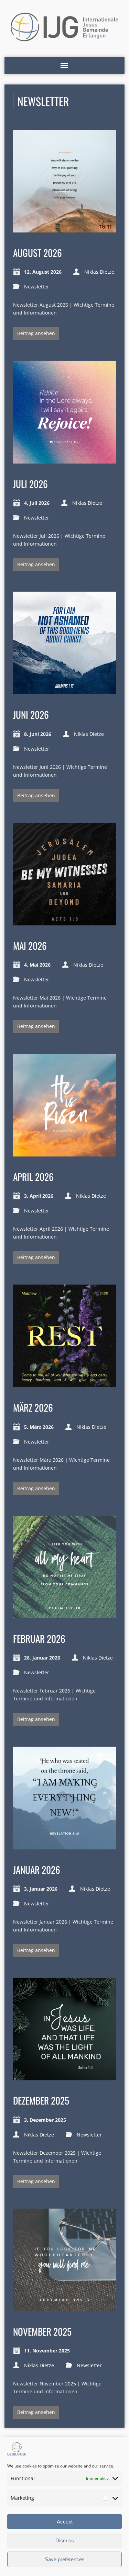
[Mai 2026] (64, 921)
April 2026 (33, 1177)
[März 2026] (64, 1383)
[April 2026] (64, 1153)
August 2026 (37, 253)
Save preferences (65, 2559)
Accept (65, 2522)
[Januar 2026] (64, 1845)
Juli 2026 (30, 484)
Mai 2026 (30, 945)
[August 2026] (64, 229)
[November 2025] (64, 2307)
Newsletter (37, 287)
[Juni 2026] (64, 690)
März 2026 (33, 1407)
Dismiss (65, 2540)
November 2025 (42, 2331)
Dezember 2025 (41, 2100)
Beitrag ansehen (36, 333)
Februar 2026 (39, 1638)
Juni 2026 (31, 714)
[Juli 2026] (64, 460)
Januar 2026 (37, 1870)
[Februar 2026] (64, 1614)
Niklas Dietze (99, 272)
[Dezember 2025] (64, 2076)
